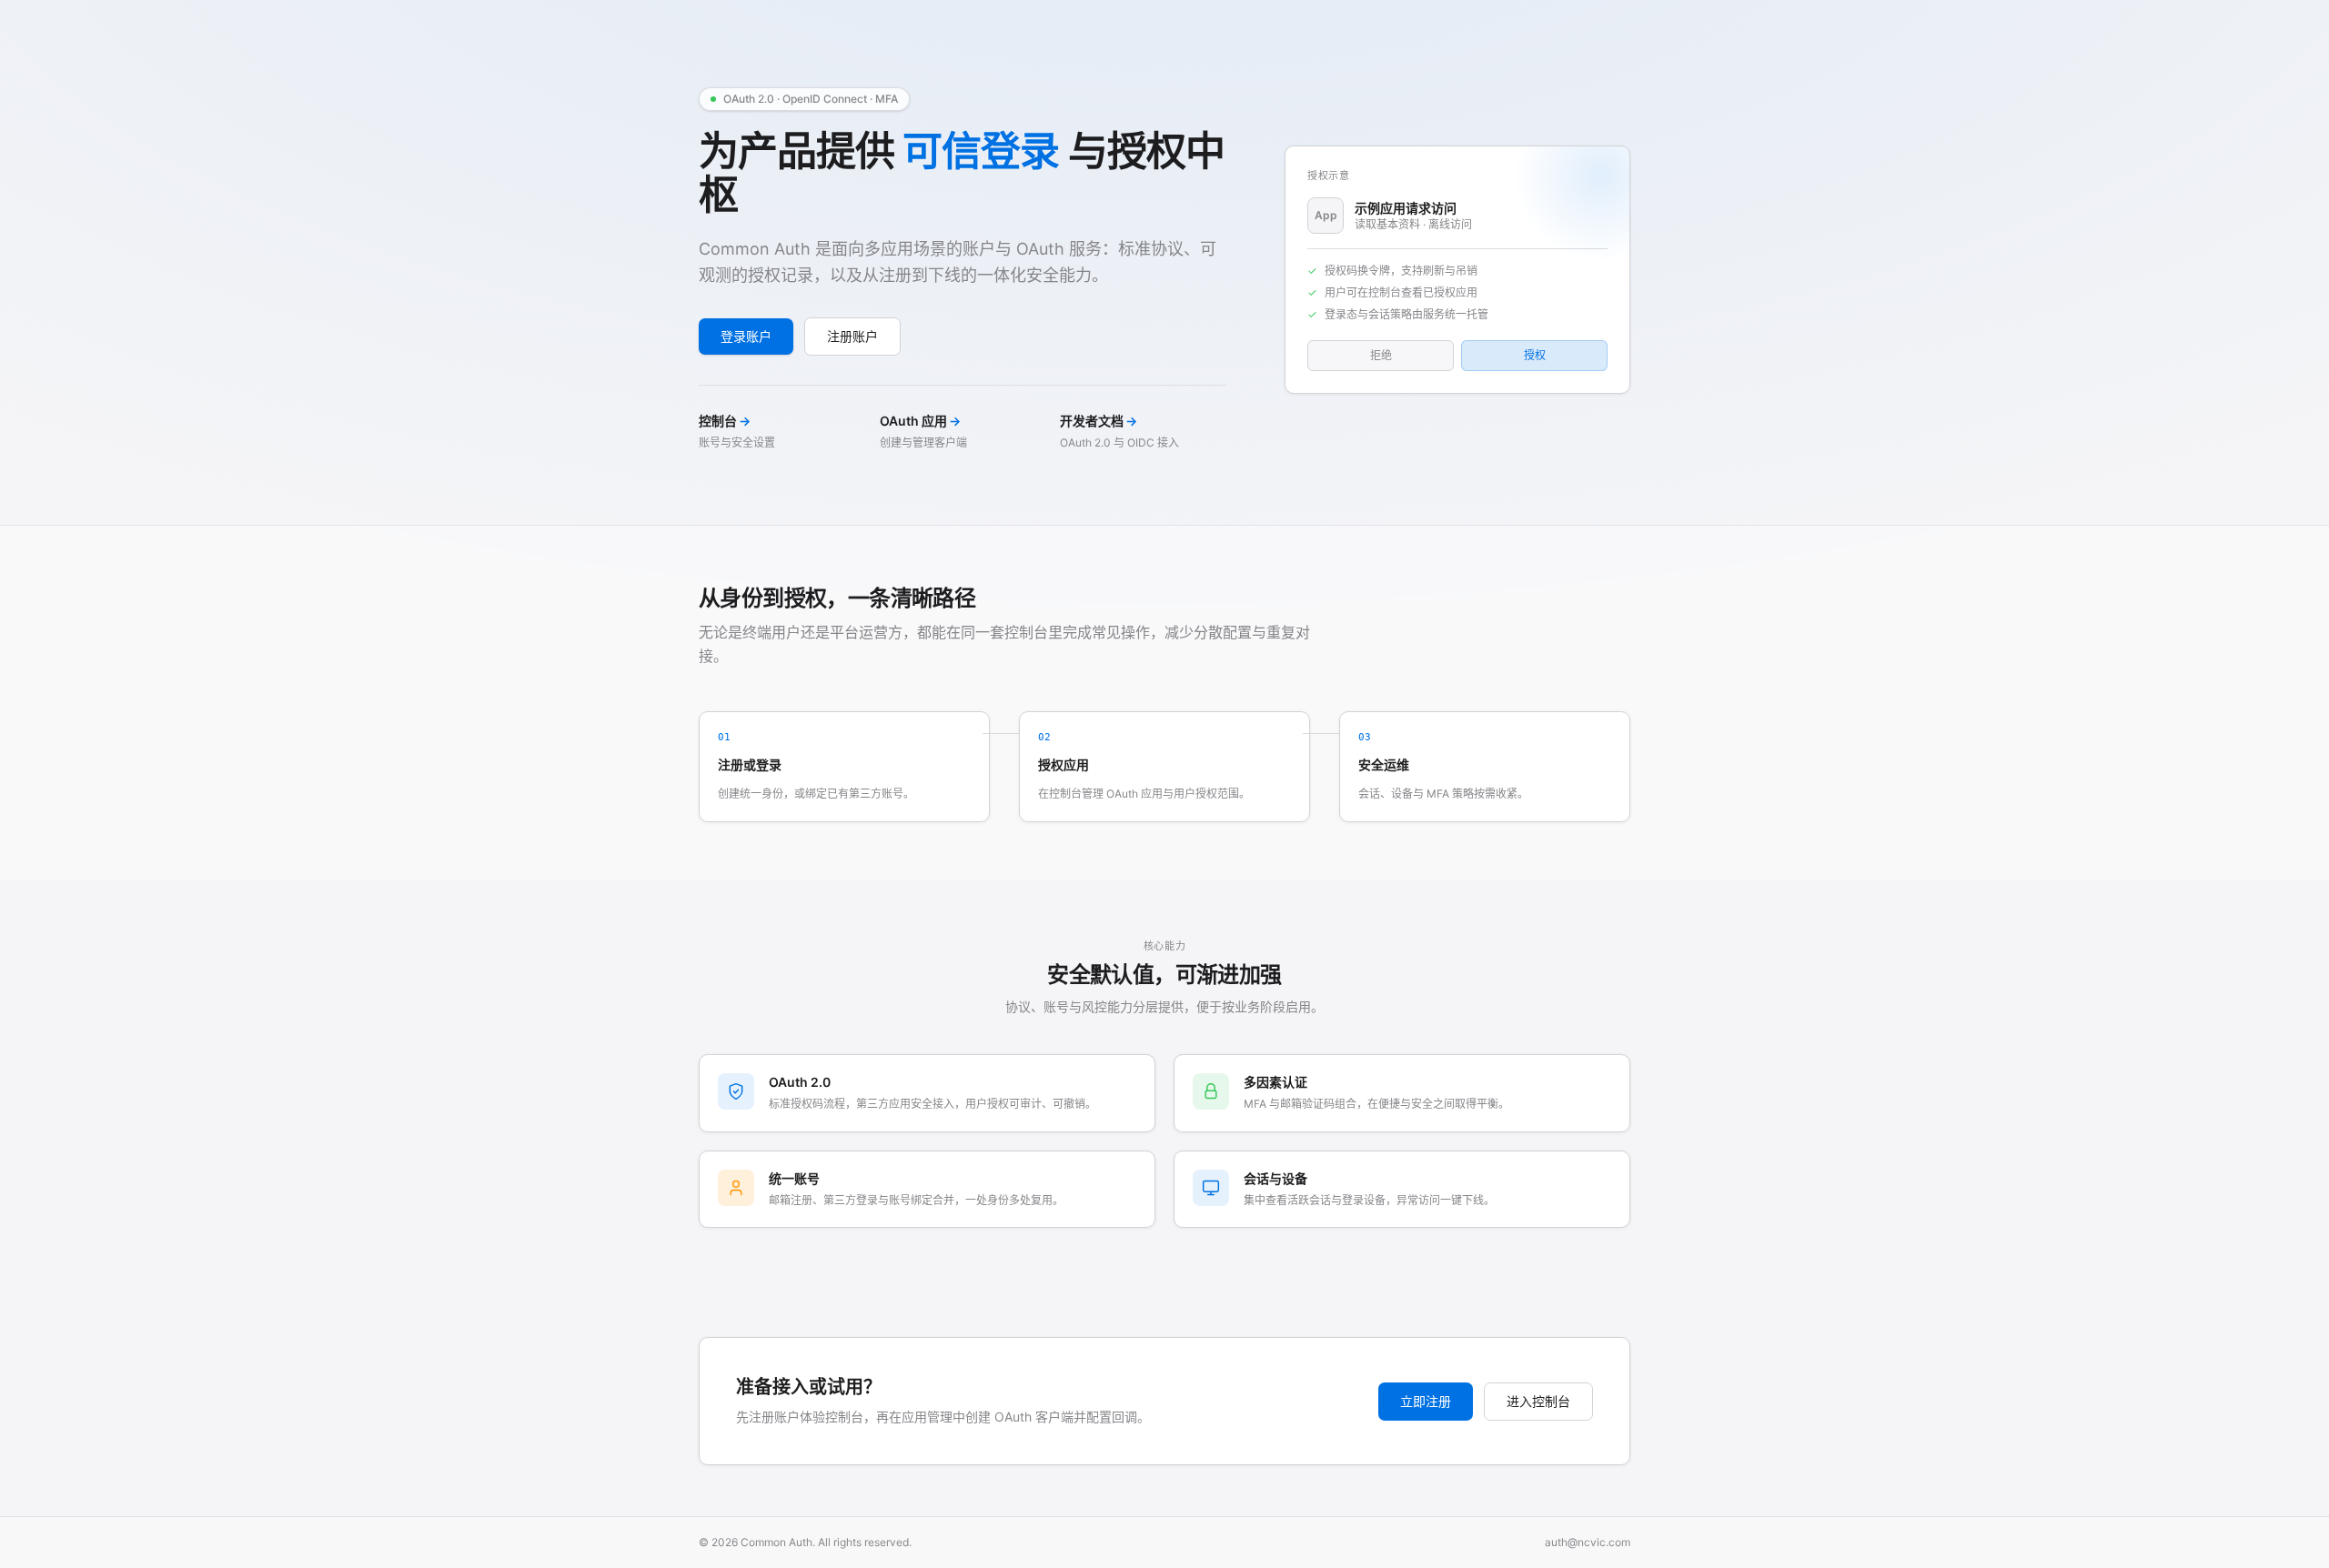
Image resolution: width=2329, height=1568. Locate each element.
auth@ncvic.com (1588, 1542)
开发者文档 (1099, 421)
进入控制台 (1538, 1401)
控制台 (725, 421)
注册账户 (852, 336)
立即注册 (1426, 1401)
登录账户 (746, 336)
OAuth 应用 (920, 421)
